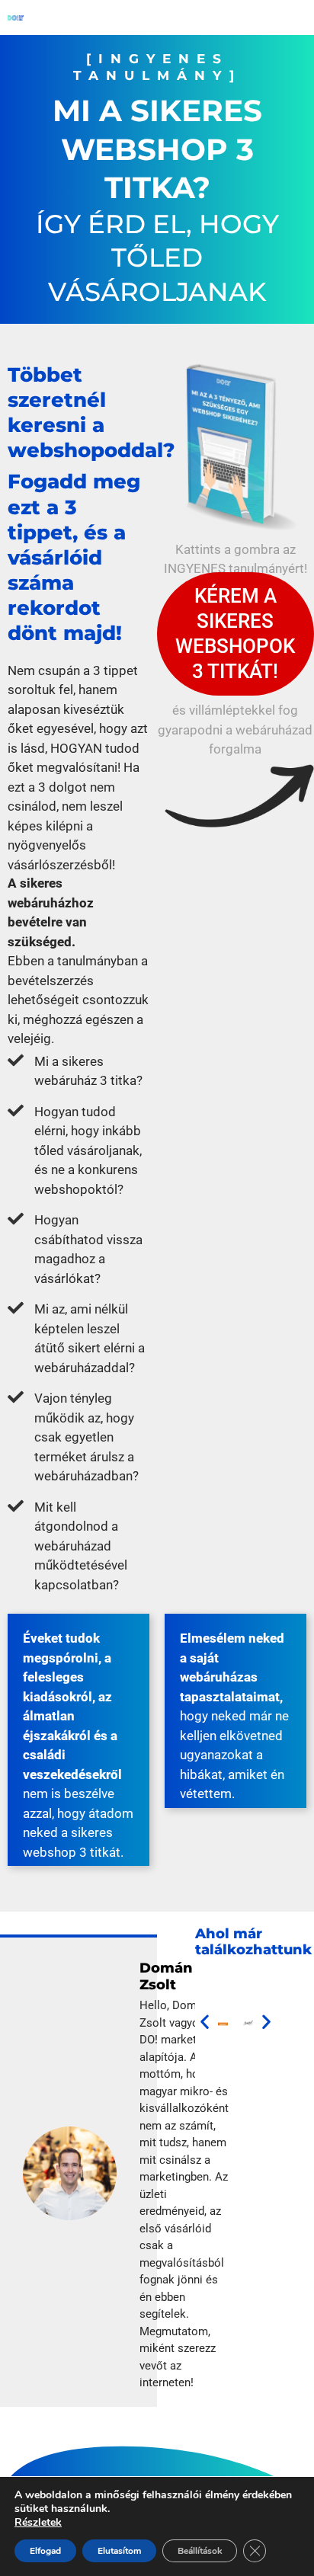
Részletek (38, 2523)
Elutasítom (119, 2551)
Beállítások (200, 2551)
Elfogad (45, 2551)
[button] (205, 2022)
